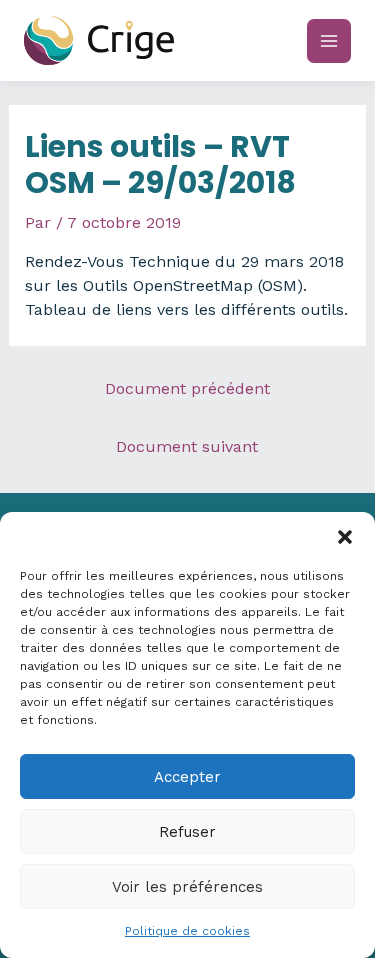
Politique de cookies (187, 931)
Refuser (187, 832)
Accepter (187, 777)
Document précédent (187, 388)
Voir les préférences (187, 887)
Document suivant (187, 446)
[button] (345, 537)
